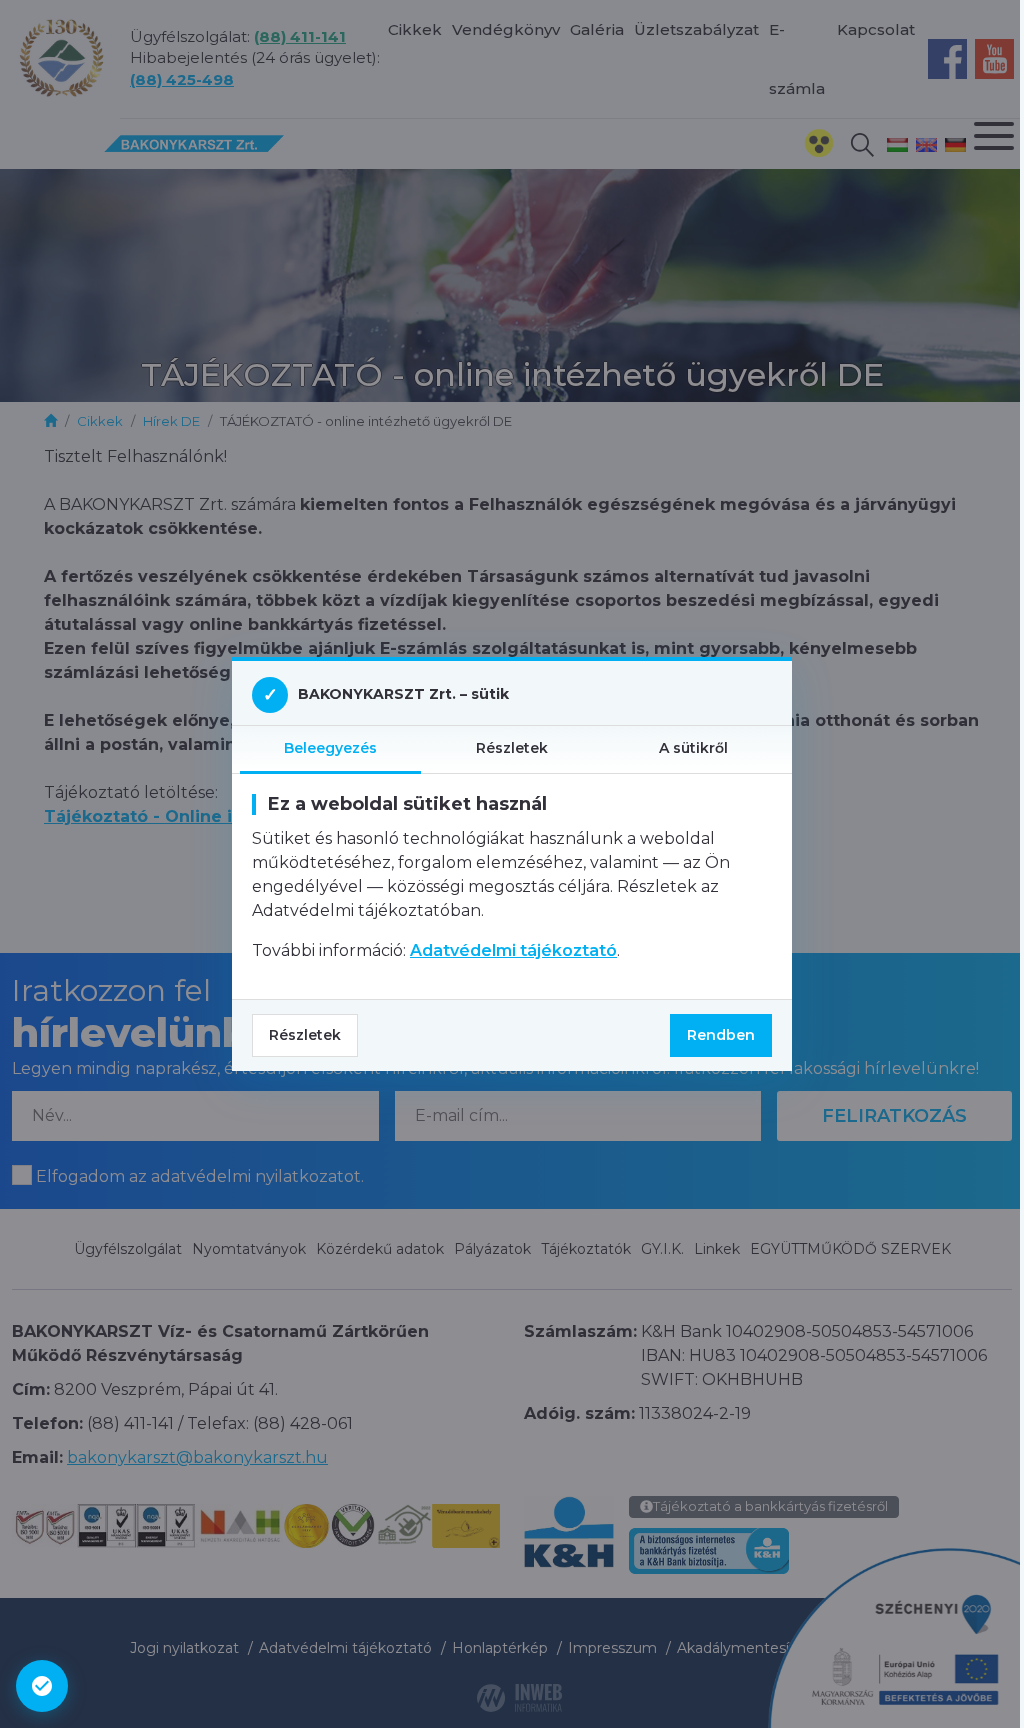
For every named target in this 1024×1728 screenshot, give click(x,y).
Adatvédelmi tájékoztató (513, 950)
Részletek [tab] (512, 748)
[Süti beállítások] (42, 1686)
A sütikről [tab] (693, 748)
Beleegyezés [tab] (330, 748)
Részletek (305, 1035)
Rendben (721, 1035)
